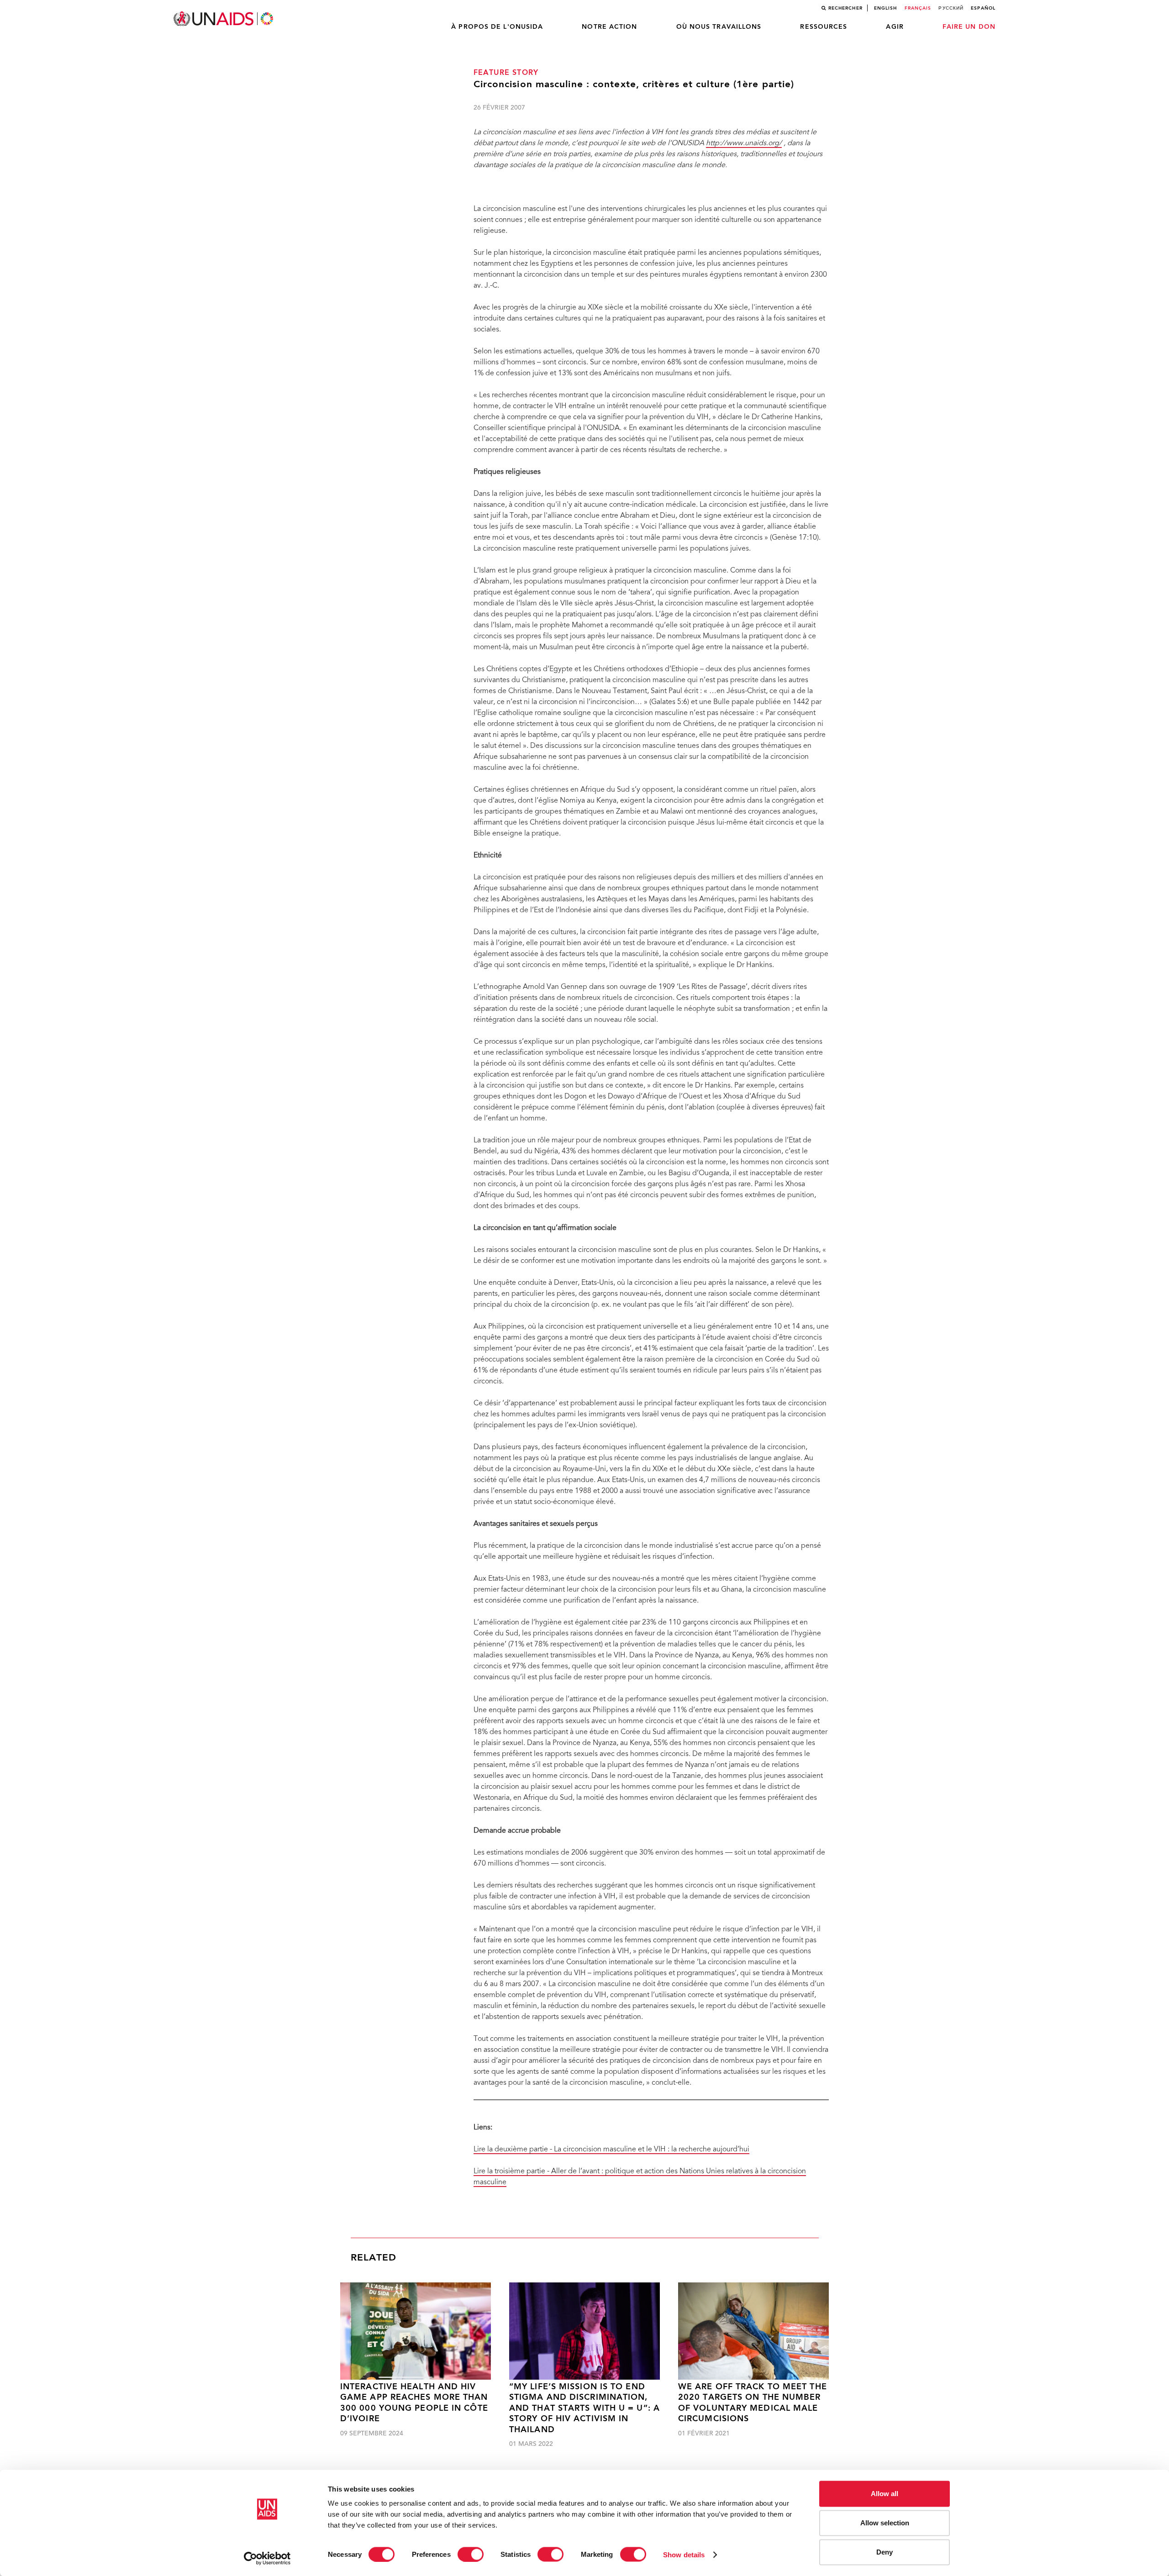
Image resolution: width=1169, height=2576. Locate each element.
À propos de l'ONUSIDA (497, 27)
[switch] (471, 2554)
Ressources (824, 27)
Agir (895, 27)
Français (918, 8)
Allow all (885, 2494)
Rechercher (845, 8)
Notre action (609, 27)
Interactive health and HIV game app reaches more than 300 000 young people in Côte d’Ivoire (414, 2403)
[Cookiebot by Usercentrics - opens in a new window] (267, 2558)
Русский (951, 8)
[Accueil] (224, 19)
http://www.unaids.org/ (744, 143)
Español (983, 8)
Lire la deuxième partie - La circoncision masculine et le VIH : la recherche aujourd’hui (611, 2150)
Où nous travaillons (719, 27)
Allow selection (885, 2523)
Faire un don (969, 27)
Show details (684, 2554)
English (886, 8)
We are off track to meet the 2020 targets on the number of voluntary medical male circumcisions (753, 2403)
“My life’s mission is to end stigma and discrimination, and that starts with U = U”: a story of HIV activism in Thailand (584, 2409)
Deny (885, 2552)
